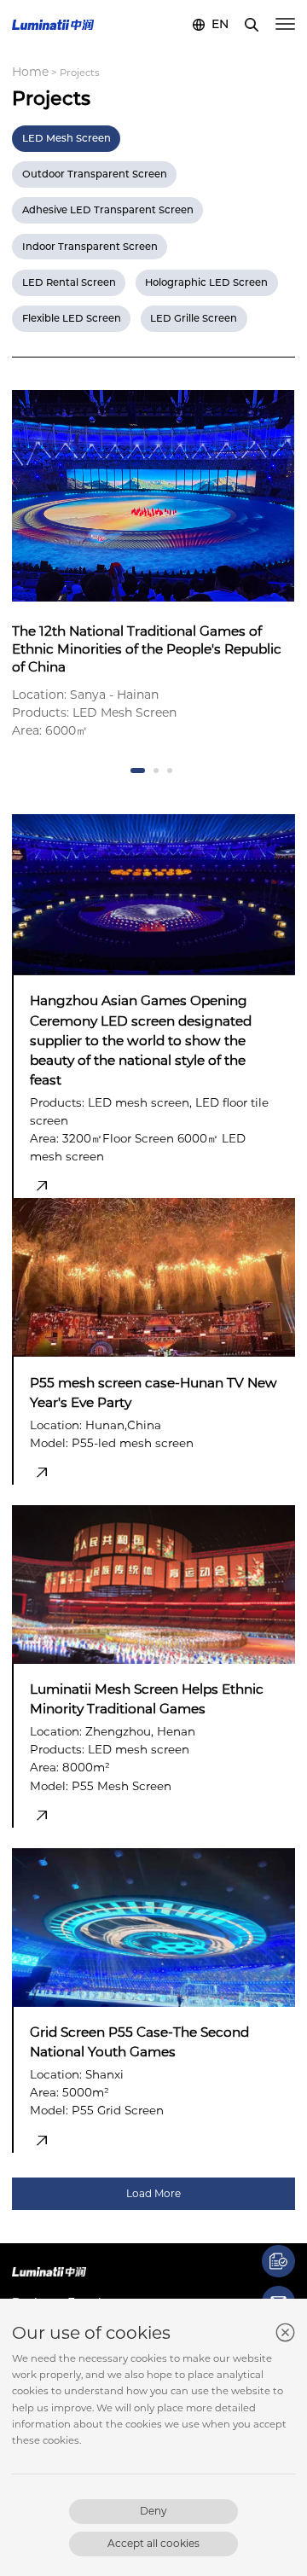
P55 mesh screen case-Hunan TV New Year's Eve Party (153, 1393)
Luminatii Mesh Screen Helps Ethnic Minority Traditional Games (147, 1699)
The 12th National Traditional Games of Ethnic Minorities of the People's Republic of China (147, 649)
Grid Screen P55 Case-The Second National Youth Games (139, 2042)
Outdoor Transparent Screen (95, 174)
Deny (153, 2511)
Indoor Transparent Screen (90, 247)
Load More (153, 2193)
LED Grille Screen (194, 318)
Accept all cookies (153, 2543)
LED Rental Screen (69, 282)
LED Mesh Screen (67, 138)
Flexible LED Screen (72, 318)
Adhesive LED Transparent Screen (108, 210)
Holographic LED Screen (206, 282)
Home (30, 72)
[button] (138, 770)
